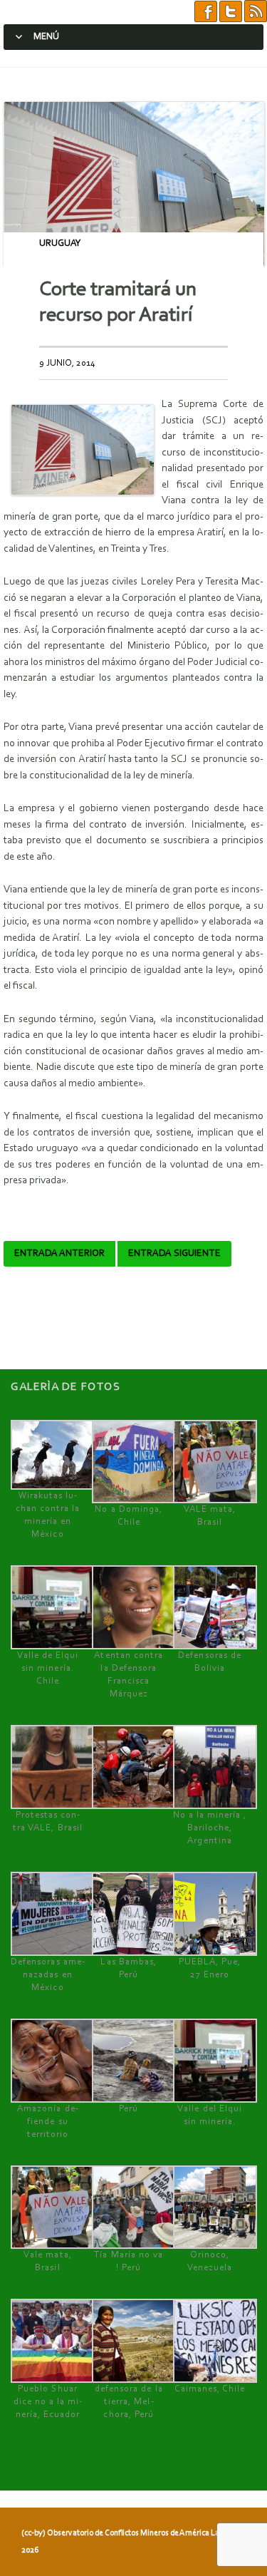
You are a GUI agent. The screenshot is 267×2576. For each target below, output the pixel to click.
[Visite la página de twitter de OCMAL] (231, 12)
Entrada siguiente (174, 1254)
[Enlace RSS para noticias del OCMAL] (256, 12)
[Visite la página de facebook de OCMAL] (206, 12)
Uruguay (60, 243)
